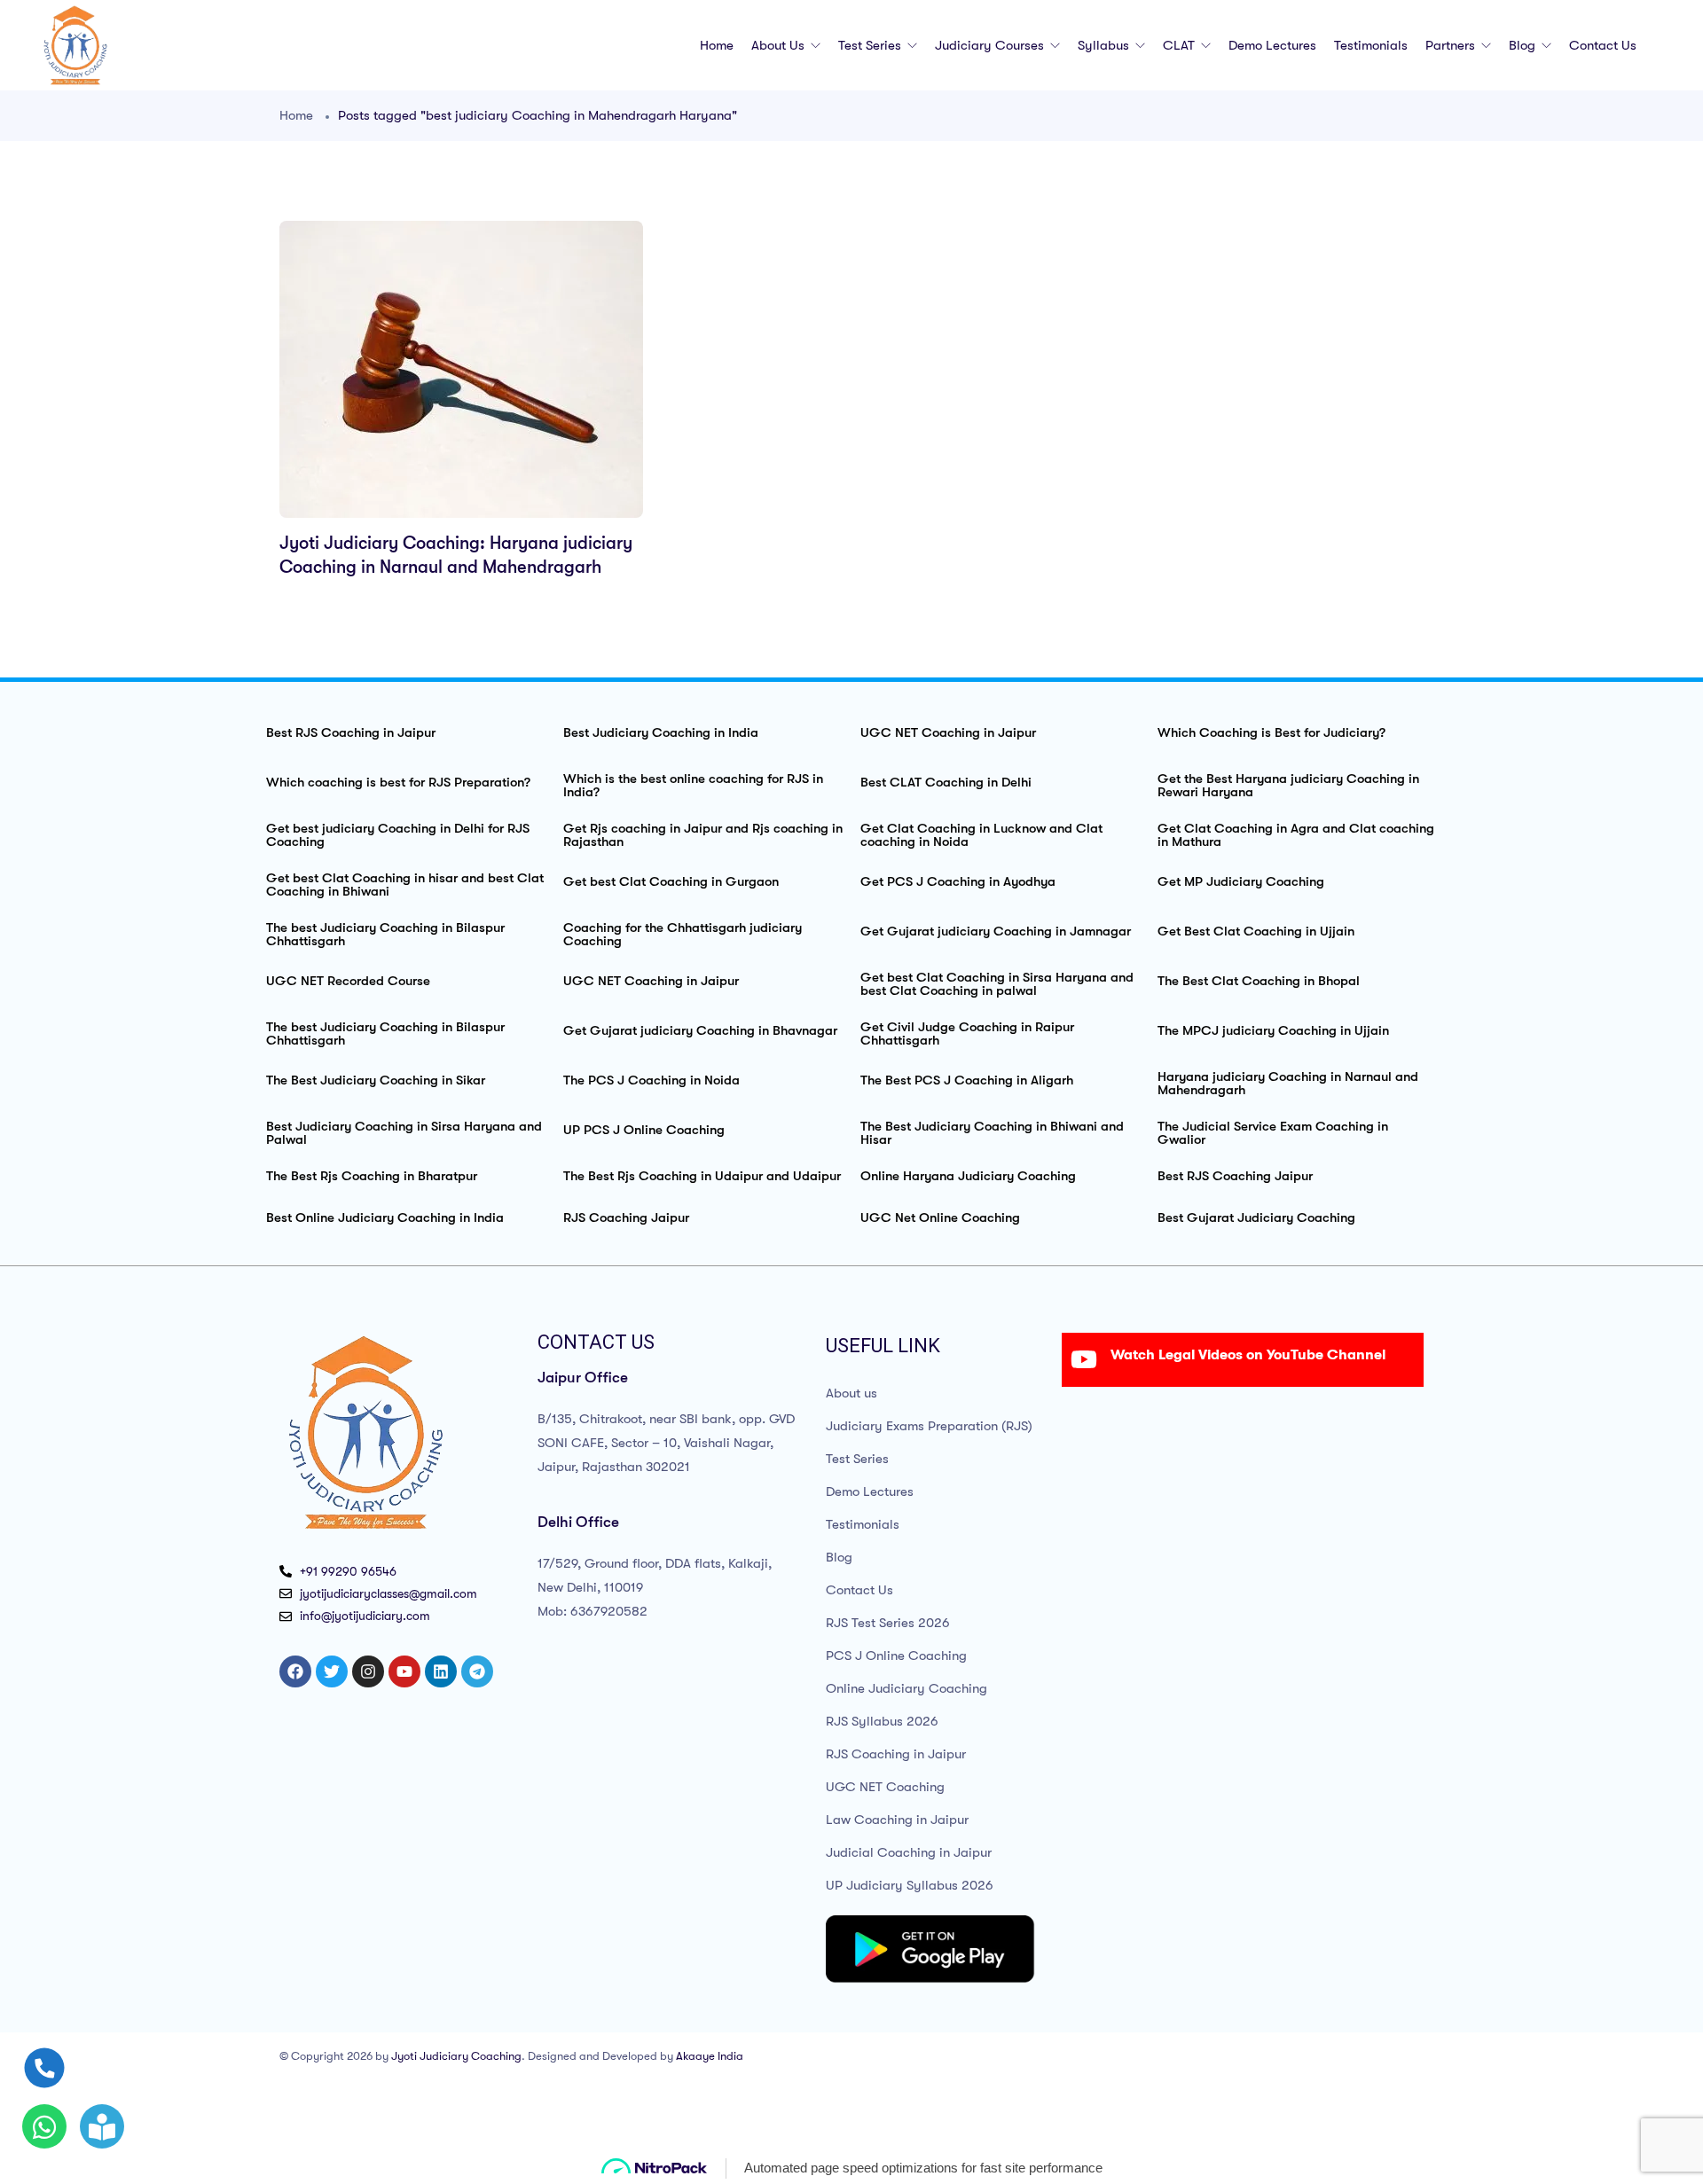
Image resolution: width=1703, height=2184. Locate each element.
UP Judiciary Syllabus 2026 (910, 1885)
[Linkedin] (441, 1671)
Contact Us (1603, 45)
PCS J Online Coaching (896, 1656)
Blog (1524, 45)
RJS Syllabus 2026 (882, 1721)
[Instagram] (368, 1671)
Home (717, 45)
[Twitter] (332, 1671)
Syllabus (1105, 45)
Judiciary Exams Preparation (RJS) (929, 1426)
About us (780, 45)
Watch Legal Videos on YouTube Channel (1248, 1355)
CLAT (1181, 45)
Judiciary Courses (991, 45)
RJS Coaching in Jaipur (896, 1754)
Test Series (871, 45)
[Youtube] (404, 1671)
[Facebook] (295, 1671)
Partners (1452, 45)
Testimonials (1371, 45)
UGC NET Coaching (885, 1787)
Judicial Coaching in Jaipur (909, 1852)
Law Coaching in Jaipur (897, 1820)
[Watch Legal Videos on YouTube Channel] (1084, 1359)
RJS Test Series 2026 (888, 1623)
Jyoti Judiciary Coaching (456, 2056)
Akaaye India (710, 2056)
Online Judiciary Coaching (906, 1688)
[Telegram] (477, 1671)
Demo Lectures (1272, 45)
